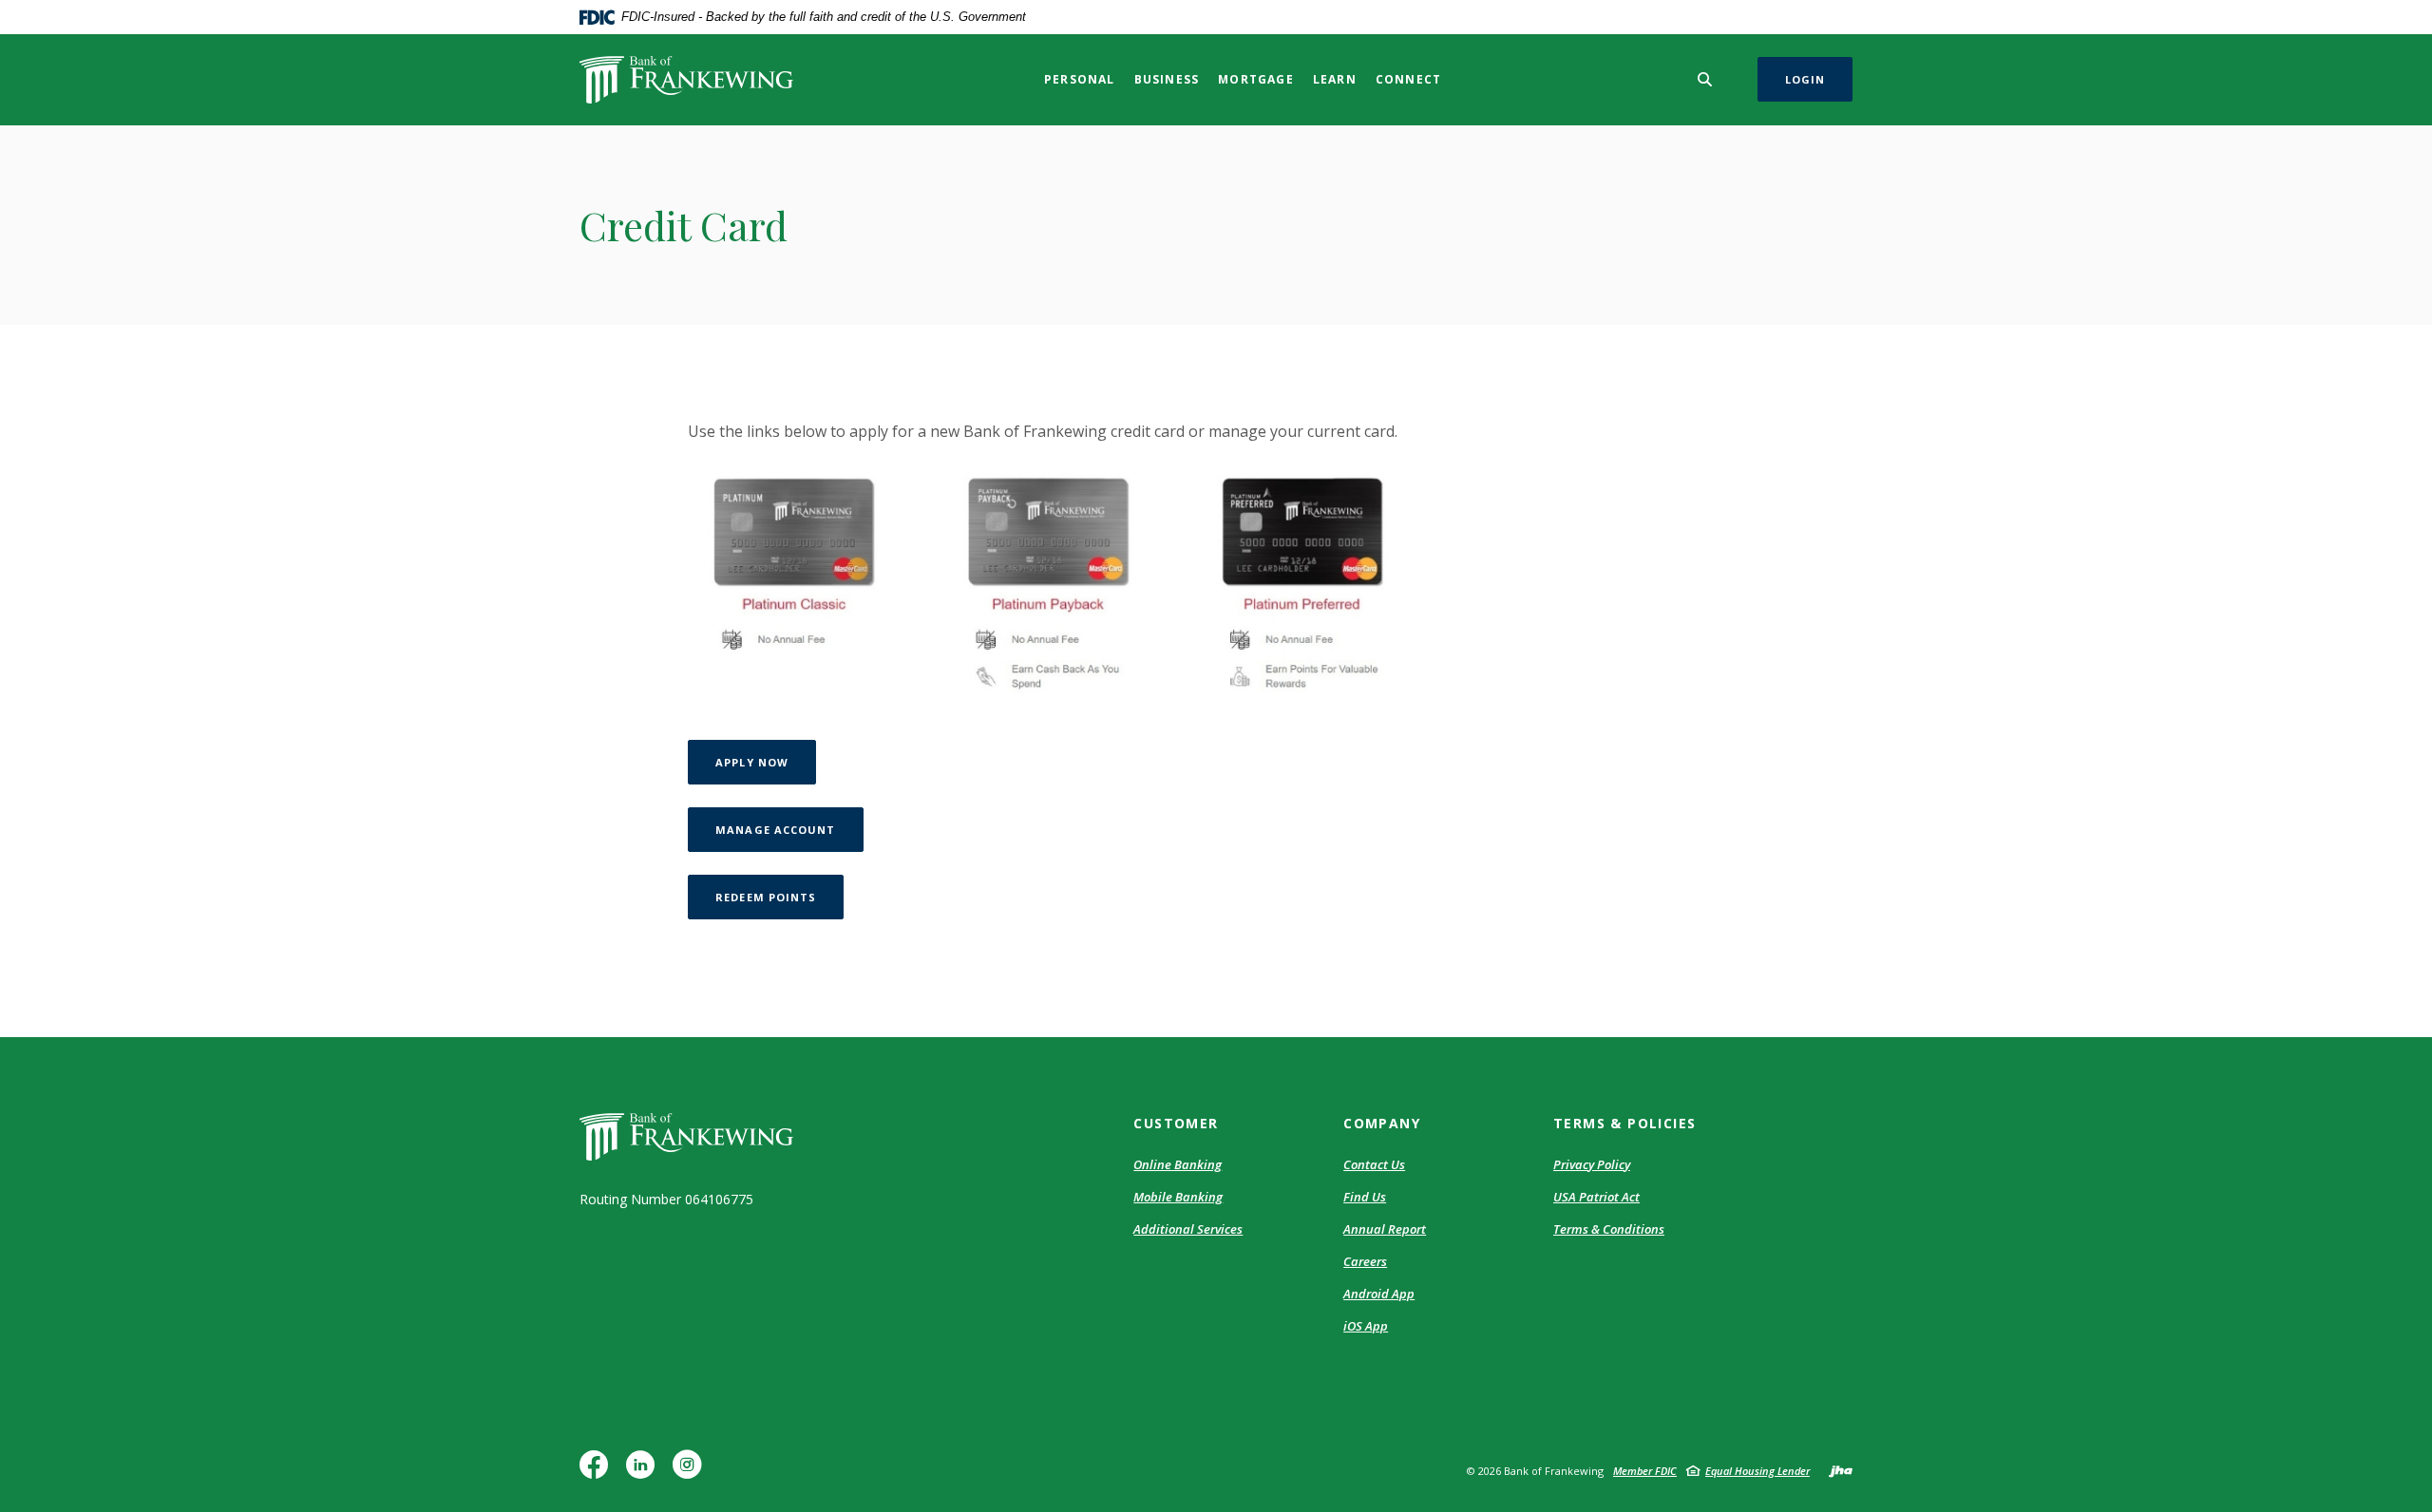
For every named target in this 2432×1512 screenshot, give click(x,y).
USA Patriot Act (1596, 1197)
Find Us (1365, 1197)
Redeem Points (779, 897)
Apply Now (766, 762)
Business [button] (1167, 79)
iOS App (1366, 1327)
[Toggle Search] (1705, 79)
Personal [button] (1080, 79)
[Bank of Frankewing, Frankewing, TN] (686, 80)
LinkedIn (645, 1472)
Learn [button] (1335, 79)
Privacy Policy (1592, 1164)
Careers (1365, 1261)
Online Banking (1178, 1164)
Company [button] (1382, 1123)
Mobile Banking (1178, 1197)
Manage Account (789, 829)
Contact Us (1374, 1164)
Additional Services (1188, 1229)
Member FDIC (1645, 1471)
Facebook (598, 1472)
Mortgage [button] (1256, 79)
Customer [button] (1176, 1123)
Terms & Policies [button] (1624, 1123)
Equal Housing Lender (1757, 1471)
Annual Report (1385, 1229)
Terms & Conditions (1609, 1229)
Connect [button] (1408, 79)
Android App (1379, 1295)
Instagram (692, 1472)
